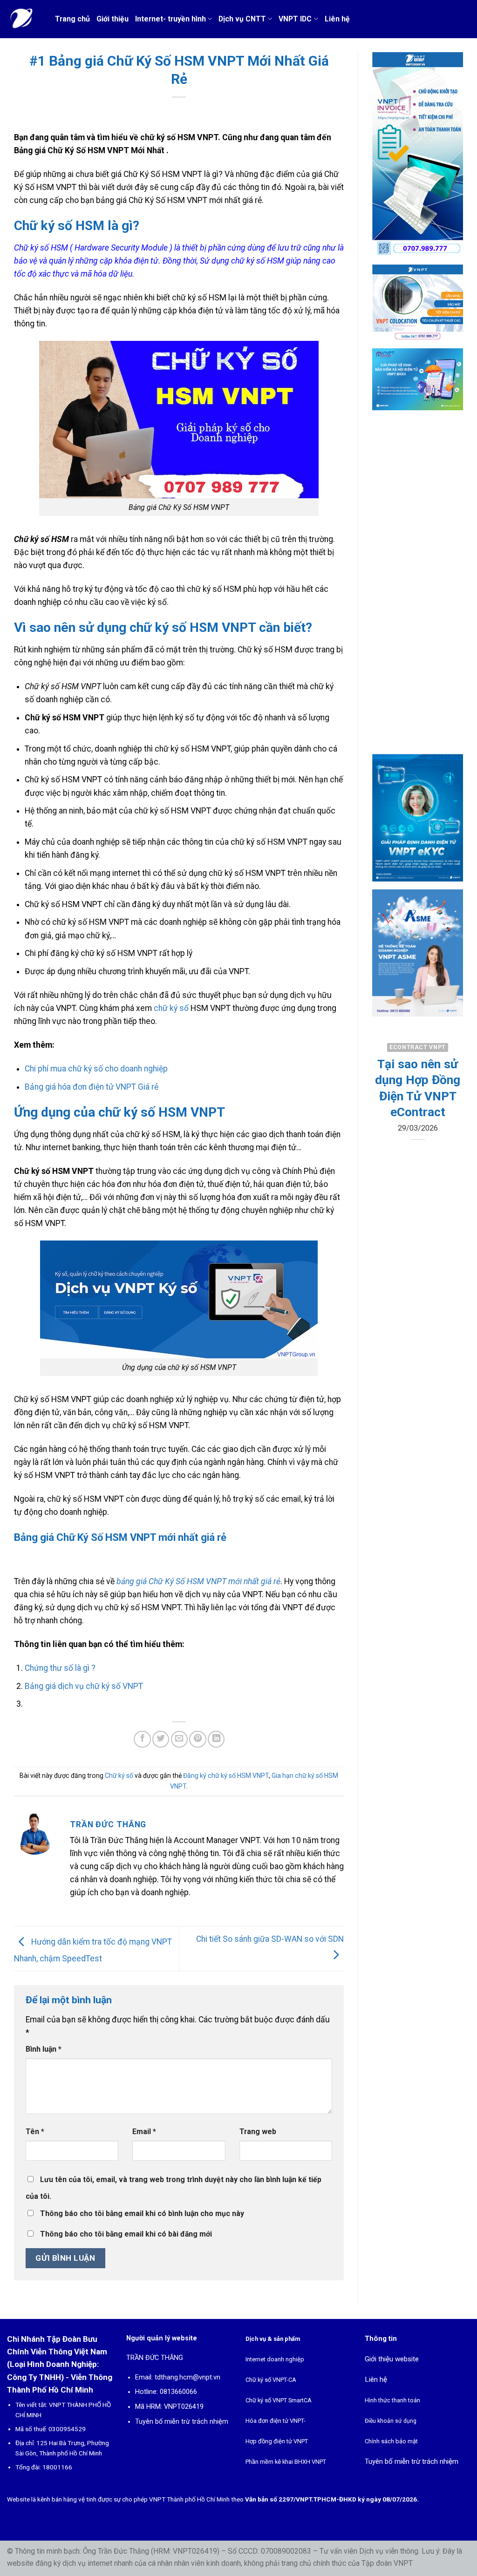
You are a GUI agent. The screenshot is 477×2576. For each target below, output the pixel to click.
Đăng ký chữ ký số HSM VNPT (226, 1776)
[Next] (450, 1122)
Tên (35, 2132)
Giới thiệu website (392, 2359)
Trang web (258, 2132)
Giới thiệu (112, 19)
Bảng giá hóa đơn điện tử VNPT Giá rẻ (92, 1087)
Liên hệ (337, 19)
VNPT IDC (295, 19)
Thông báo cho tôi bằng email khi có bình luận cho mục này (142, 2213)
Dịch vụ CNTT (242, 19)
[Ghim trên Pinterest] (198, 1739)
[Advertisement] (418, 590)
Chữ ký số (119, 1776)
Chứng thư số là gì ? (60, 1668)
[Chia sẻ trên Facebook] (142, 1739)
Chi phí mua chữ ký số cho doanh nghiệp (96, 1069)
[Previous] (386, 1122)
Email (144, 2132)
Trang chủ (72, 19)
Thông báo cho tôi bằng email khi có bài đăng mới (126, 2234)
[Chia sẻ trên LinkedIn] (216, 1739)
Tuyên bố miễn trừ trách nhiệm (182, 2422)
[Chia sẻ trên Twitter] (161, 1739)
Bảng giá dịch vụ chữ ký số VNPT (84, 1686)
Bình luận (44, 2049)
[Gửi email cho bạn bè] (179, 1739)
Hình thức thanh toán (392, 2400)
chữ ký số (171, 1008)
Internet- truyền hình (170, 19)
